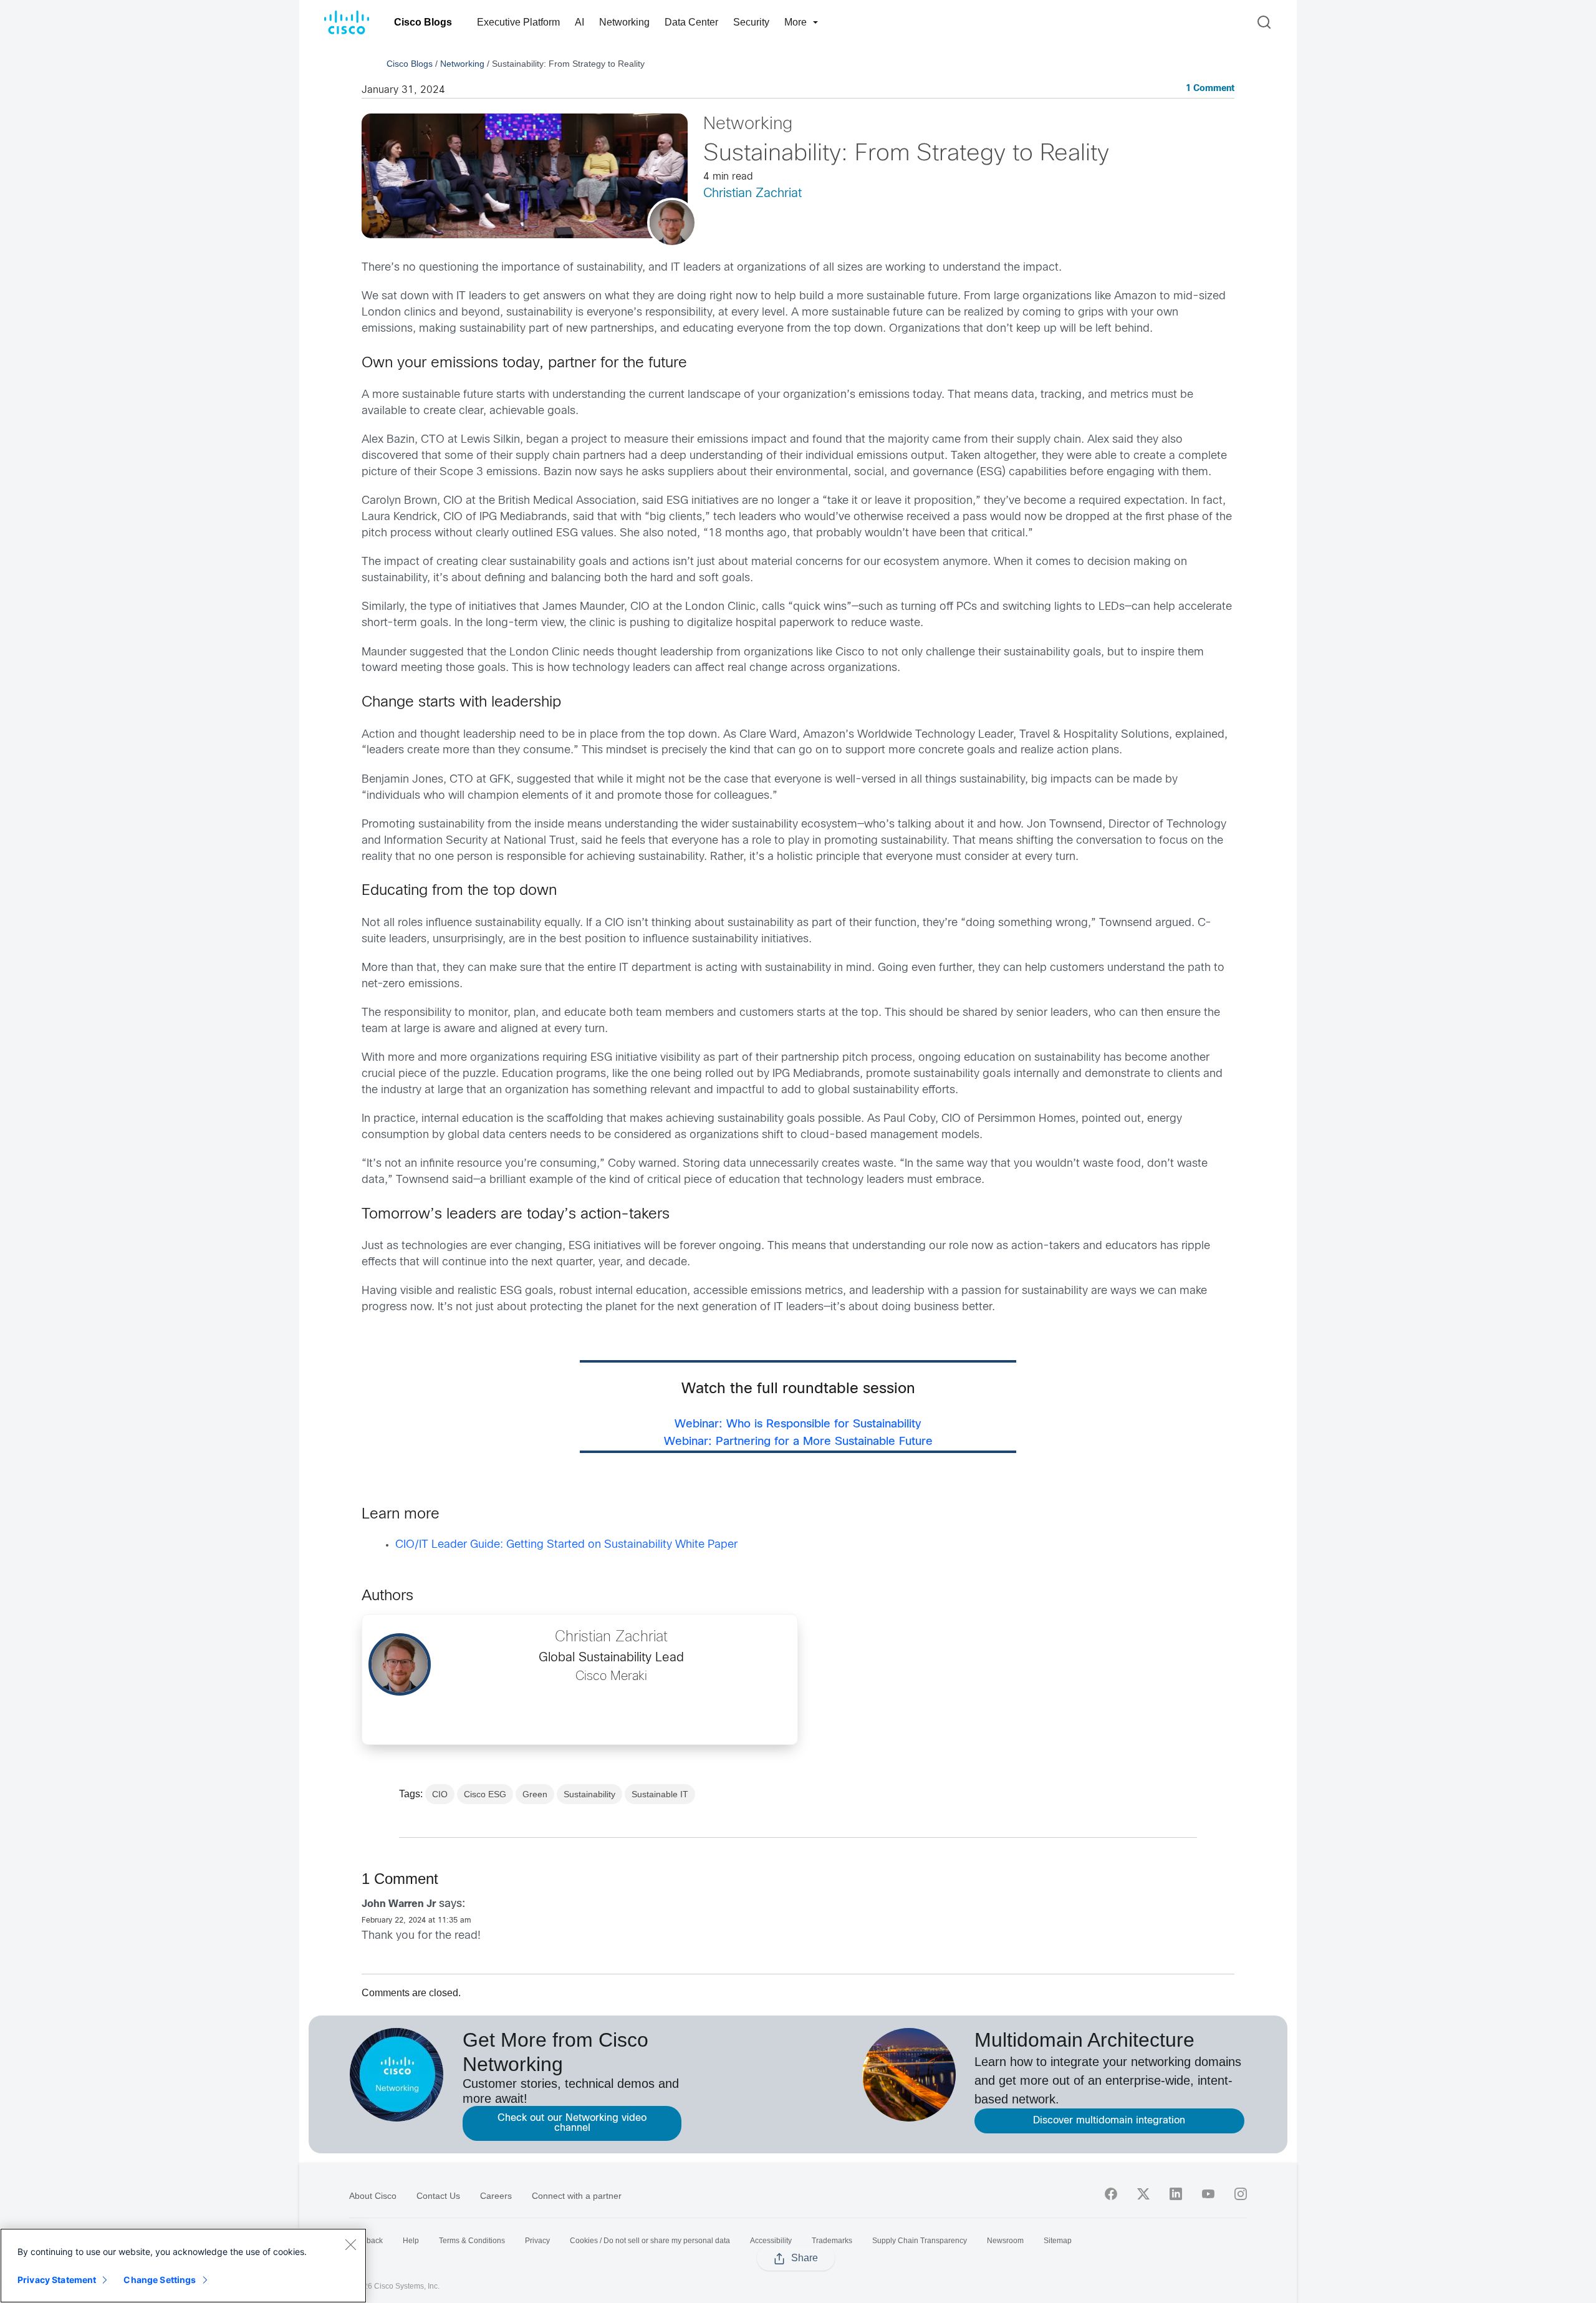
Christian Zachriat (752, 194)
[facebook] (1111, 2194)
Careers (496, 2196)
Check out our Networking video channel (572, 2123)
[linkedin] (1176, 2194)
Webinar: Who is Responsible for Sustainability (798, 1425)
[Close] (350, 2244)
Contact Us (438, 2196)
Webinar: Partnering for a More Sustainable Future (798, 1442)
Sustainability (589, 1794)
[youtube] (1208, 2194)
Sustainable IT (660, 1794)
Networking (624, 22)
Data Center (691, 22)
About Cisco (373, 2196)
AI (579, 22)
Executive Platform (518, 22)
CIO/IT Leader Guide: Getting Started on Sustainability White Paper (566, 1545)
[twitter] (1143, 2194)
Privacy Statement (57, 2280)
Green (535, 1794)
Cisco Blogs (423, 22)
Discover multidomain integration (1109, 2121)
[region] (183, 2266)
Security (751, 22)
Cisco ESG (485, 1794)
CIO (440, 1794)
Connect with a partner (577, 2196)
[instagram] (1241, 2194)
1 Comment (1210, 89)
